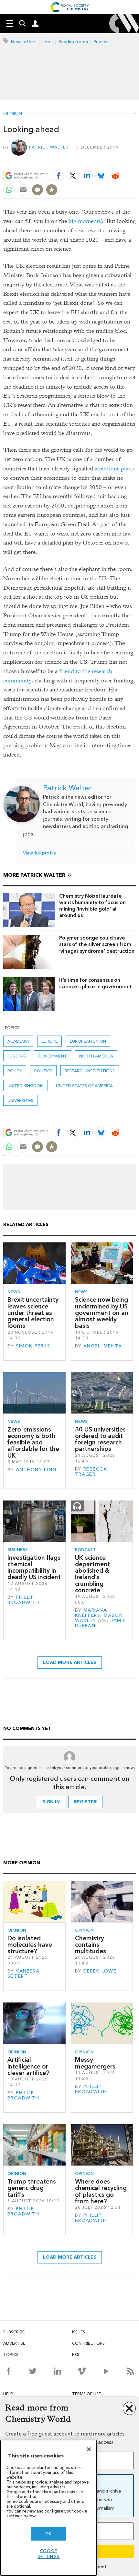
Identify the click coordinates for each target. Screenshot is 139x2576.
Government (53, 1056)
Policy (15, 1071)
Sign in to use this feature (105, 161)
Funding (17, 1056)
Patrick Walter (49, 147)
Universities (20, 1100)
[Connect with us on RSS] (130, 2371)
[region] (48, 2508)
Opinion (13, 114)
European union (88, 1041)
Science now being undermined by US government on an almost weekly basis (102, 1313)
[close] (135, 161)
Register (85, 1802)
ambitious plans (114, 469)
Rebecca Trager (91, 1472)
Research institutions (90, 1071)
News (14, 1292)
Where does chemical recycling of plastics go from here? (101, 2191)
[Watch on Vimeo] (82, 2371)
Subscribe (14, 2332)
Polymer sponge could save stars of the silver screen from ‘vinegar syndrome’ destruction (97, 944)
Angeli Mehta (103, 1346)
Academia (18, 1041)
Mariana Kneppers (91, 1613)
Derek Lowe (100, 1971)
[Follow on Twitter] (33, 2371)
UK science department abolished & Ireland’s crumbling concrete (92, 1574)
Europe (49, 1041)
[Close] (89, 2449)
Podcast (85, 1550)
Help (8, 2394)
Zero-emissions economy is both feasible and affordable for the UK (33, 1442)
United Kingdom (26, 1086)
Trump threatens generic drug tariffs (32, 2188)
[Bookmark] (52, 190)
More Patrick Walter (34, 875)
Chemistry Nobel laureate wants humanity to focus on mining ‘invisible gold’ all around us (92, 906)
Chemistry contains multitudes (91, 1945)
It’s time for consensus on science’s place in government (96, 983)
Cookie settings (48, 2554)
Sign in (51, 1802)
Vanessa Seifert (23, 1974)
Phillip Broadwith (23, 1600)
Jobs (48, 42)
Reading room (73, 42)
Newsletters (24, 42)
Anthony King (36, 1470)
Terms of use (86, 2394)
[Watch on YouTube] (106, 2371)
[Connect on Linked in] (57, 2371)
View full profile (39, 853)
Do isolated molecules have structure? (30, 1945)
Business (18, 1550)
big (72, 221)
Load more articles (70, 1662)
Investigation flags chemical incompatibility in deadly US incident (34, 1568)
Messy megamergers (95, 2063)
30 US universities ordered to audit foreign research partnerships (100, 1439)
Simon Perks (33, 1346)
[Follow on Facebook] (9, 2371)
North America (96, 1056)
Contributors (88, 2343)
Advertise (14, 2343)
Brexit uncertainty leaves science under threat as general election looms (33, 1313)
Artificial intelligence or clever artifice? (28, 2066)
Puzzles (102, 42)
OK (48, 2534)
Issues (79, 2332)
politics (43, 1071)
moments (89, 221)
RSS (76, 2354)
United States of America (84, 1086)
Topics (11, 2354)
